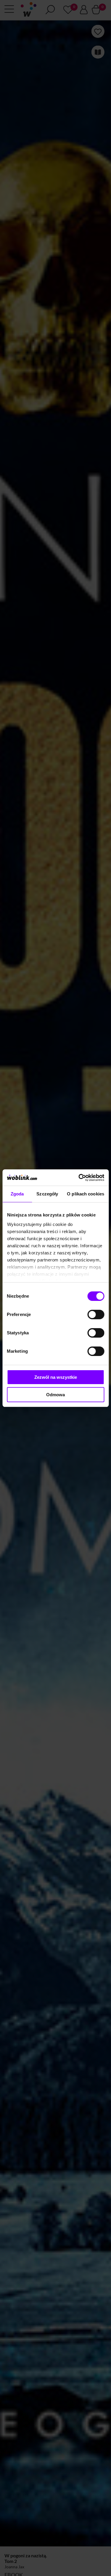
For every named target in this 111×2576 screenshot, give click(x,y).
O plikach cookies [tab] (86, 1194)
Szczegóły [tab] (47, 1194)
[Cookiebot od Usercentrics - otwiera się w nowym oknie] (79, 1178)
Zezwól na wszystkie (56, 1377)
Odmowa (55, 1395)
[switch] (96, 1315)
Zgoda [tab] (17, 1194)
